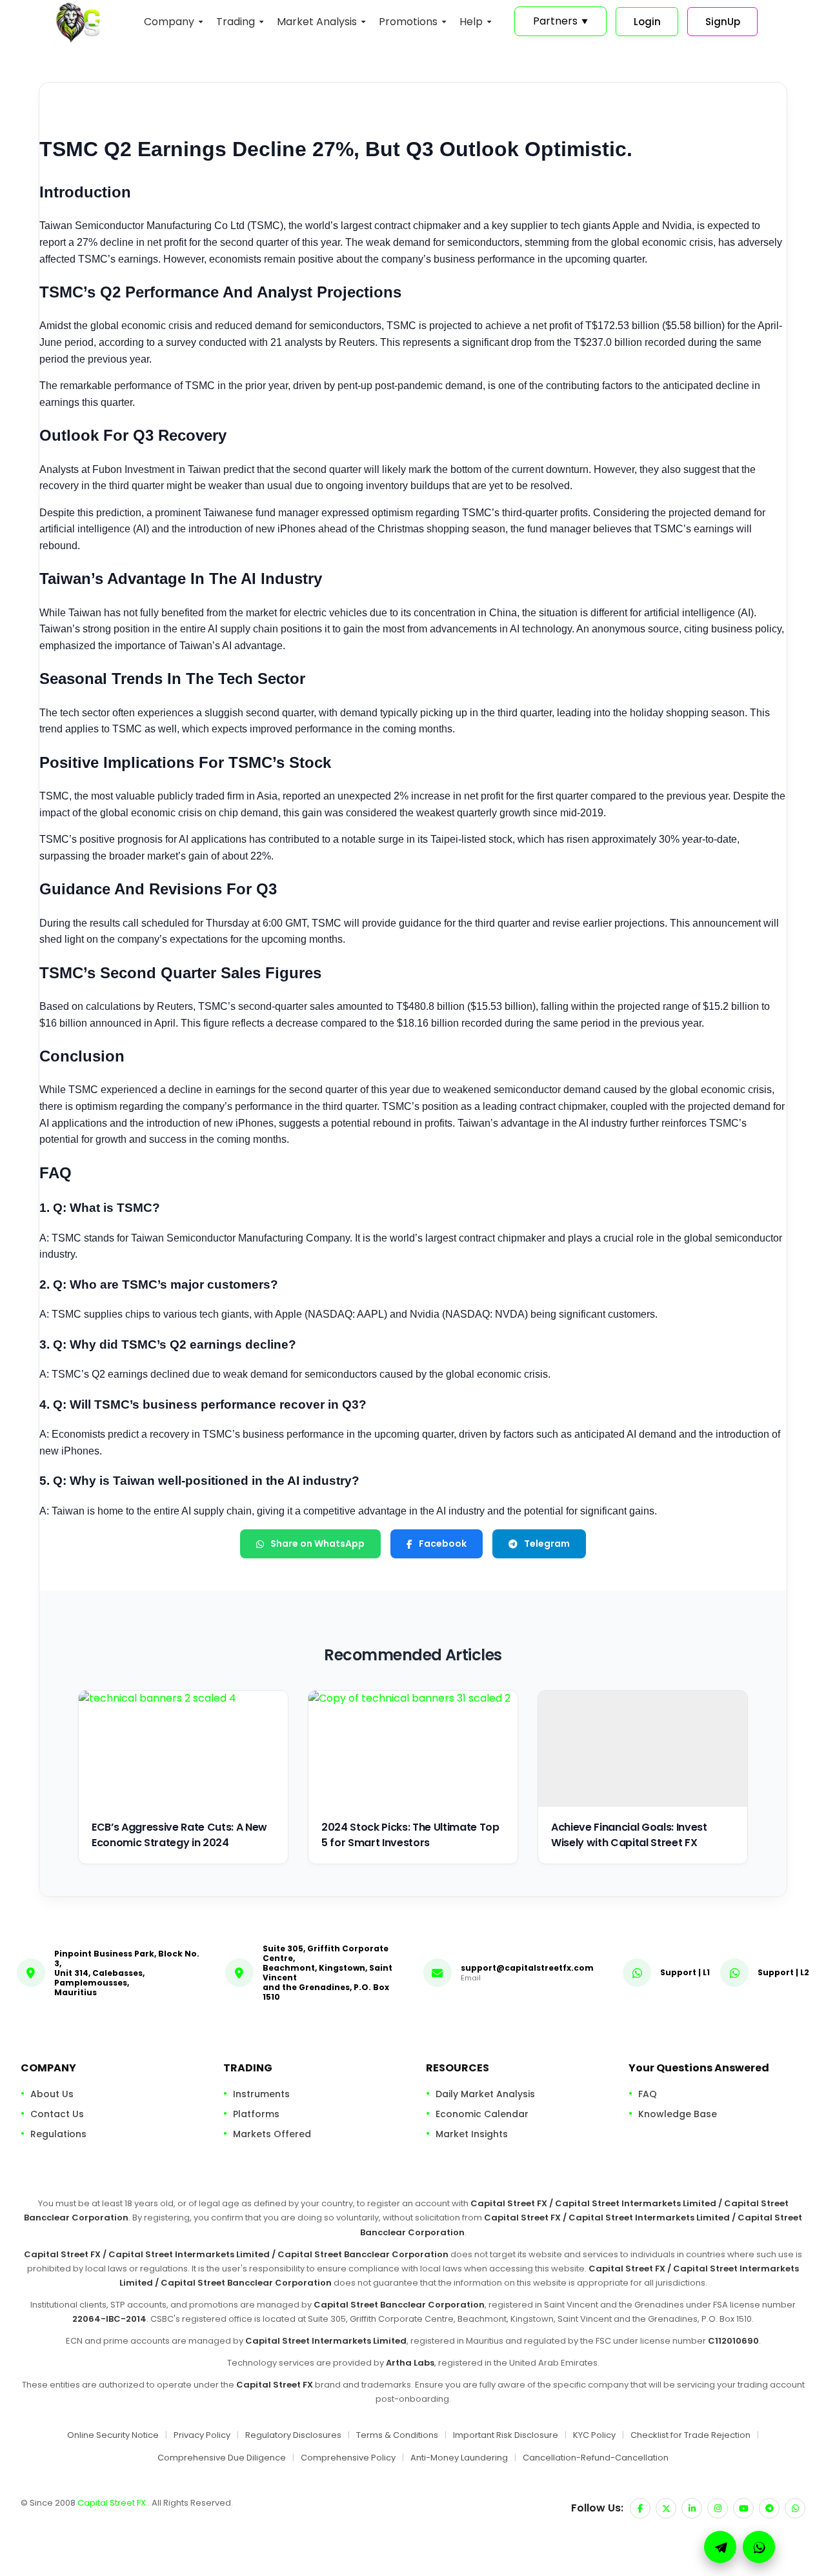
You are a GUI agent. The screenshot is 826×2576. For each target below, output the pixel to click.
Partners (560, 21)
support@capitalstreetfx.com (527, 1968)
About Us (52, 2094)
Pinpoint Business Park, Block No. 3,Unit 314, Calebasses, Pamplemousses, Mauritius (127, 1973)
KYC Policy (594, 2435)
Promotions (408, 22)
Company (169, 22)
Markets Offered (272, 2134)
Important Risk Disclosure (506, 2435)
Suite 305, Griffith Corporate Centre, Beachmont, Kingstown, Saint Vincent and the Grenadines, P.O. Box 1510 (327, 1973)
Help (471, 22)
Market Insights (472, 2134)
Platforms (256, 2114)
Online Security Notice (113, 2435)
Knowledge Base (678, 2114)
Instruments (261, 2094)
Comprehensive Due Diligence (222, 2458)
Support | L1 (685, 1972)
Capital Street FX (113, 2503)
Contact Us (57, 2114)
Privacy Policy (202, 2435)
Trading (236, 22)
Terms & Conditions (397, 2435)
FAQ (648, 2094)
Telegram (547, 1544)
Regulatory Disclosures (293, 2435)
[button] (759, 2547)
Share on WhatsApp (317, 1544)
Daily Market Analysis (485, 2094)
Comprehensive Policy (348, 2458)
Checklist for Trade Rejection (690, 2435)
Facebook (443, 1544)
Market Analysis (317, 22)
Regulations (58, 2134)
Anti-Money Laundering (459, 2458)
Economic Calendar (482, 2114)
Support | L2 (783, 1972)
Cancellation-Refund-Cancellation (596, 2458)
